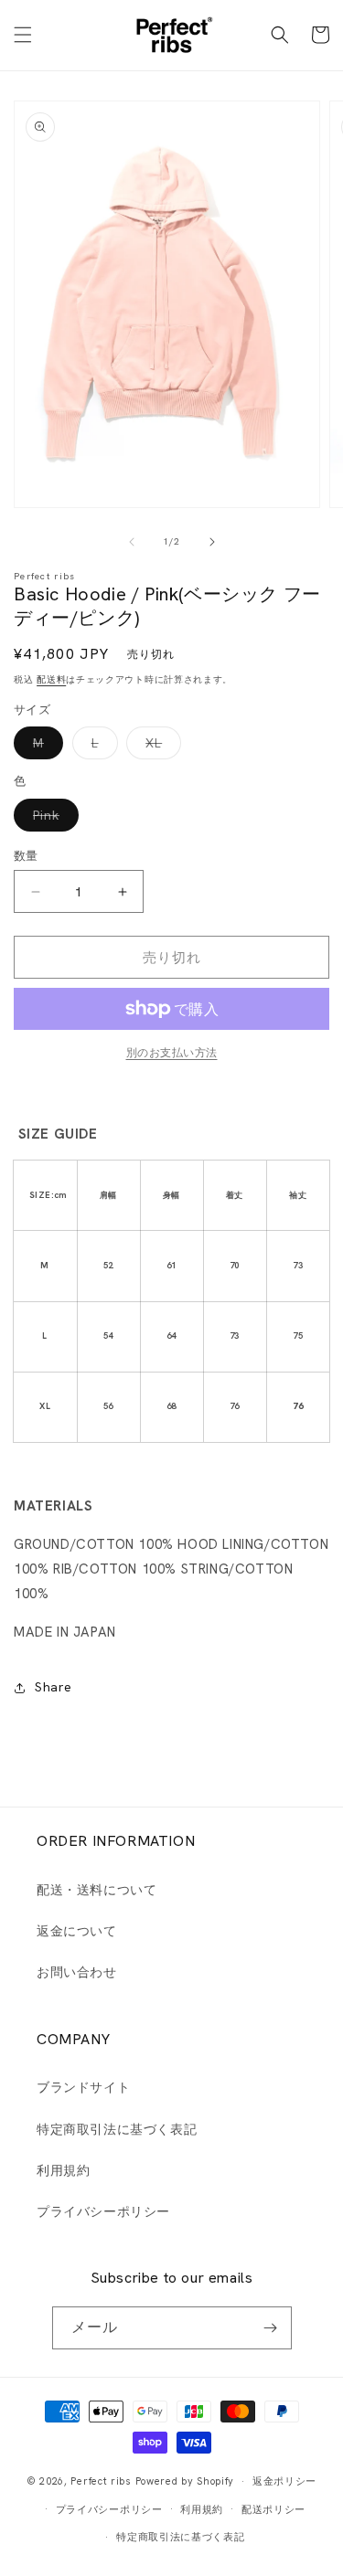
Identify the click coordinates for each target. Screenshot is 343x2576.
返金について (77, 1931)
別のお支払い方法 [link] (172, 1053)
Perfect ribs (101, 2481)
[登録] (271, 2328)
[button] (23, 35)
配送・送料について (96, 1890)
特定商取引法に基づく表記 (117, 2129)
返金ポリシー (284, 2481)
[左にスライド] (132, 542)
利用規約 (63, 2170)
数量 (26, 856)
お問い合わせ (77, 1972)
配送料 (51, 679)
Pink (53, 819)
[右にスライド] (212, 542)
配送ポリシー (273, 2509)
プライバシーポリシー (103, 2211)
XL (160, 747)
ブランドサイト (83, 2087)
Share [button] (54, 1687)
